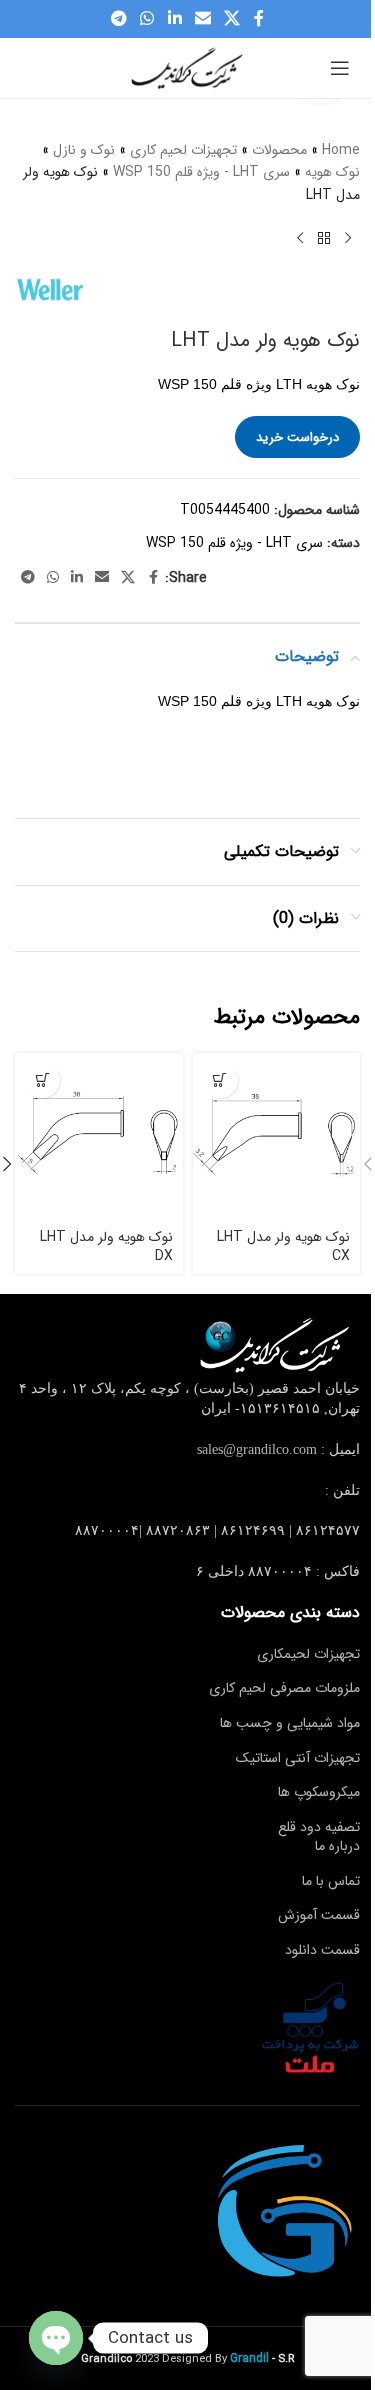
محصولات (279, 150)
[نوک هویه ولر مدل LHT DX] (99, 1137)
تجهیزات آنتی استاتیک (298, 1758)
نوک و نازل (84, 150)
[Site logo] (188, 67)
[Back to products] (324, 238)
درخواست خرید (297, 437)
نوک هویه (332, 172)
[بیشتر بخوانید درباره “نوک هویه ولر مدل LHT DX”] (42, 1080)
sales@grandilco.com (257, 1449)
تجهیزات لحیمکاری (308, 1654)
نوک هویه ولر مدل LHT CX (283, 1247)
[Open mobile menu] (340, 68)
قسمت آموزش (319, 1915)
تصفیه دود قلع (319, 1827)
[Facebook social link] (259, 19)
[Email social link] (202, 19)
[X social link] (231, 19)
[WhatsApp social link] (147, 19)
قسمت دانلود (322, 1950)
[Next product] (300, 238)
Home (341, 150)
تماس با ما (331, 1881)
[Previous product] (348, 238)
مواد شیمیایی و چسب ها (290, 1723)
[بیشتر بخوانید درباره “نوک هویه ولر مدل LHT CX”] (220, 1080)
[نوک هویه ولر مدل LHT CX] (277, 1137)
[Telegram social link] (118, 19)
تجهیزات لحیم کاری (183, 150)
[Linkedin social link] (174, 19)
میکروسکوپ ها (319, 1792)
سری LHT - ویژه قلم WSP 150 (201, 172)
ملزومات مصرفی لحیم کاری (284, 1688)
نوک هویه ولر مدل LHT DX (106, 1247)
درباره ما (337, 1846)
